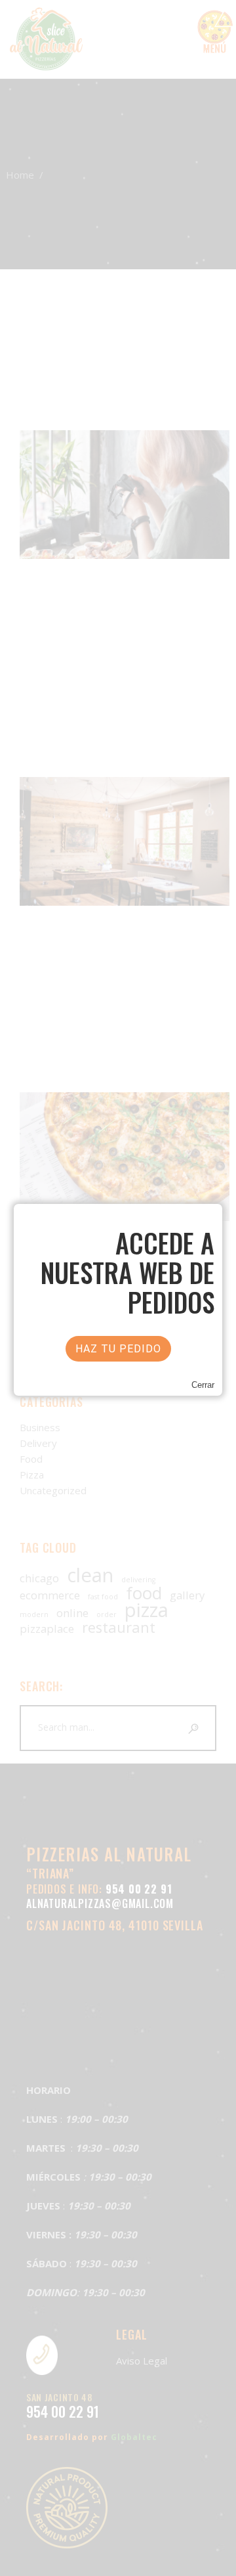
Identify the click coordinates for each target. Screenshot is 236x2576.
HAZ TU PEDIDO (118, 1349)
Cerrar (203, 1385)
